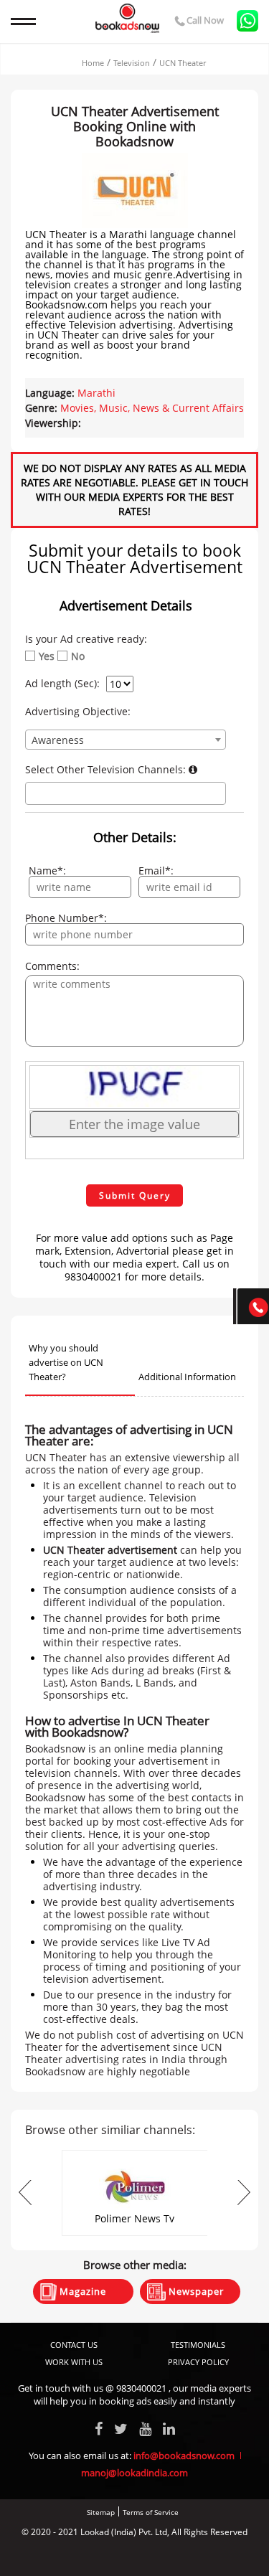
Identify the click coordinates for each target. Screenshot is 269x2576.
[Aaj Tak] (135, 2155)
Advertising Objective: (78, 712)
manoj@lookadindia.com (134, 2473)
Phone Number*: (66, 918)
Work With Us (74, 2362)
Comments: (52, 966)
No (78, 656)
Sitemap (101, 2512)
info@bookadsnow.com (184, 2455)
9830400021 (141, 2388)
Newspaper (195, 2291)
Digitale (189, 2556)
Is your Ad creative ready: (86, 639)
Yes (47, 656)
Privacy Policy (198, 2362)
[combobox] (126, 740)
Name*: (47, 871)
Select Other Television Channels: (107, 770)
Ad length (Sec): (62, 684)
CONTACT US (74, 2345)
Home (93, 63)
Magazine (81, 2291)
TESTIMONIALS (198, 2345)
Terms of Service (151, 2512)
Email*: (156, 871)
